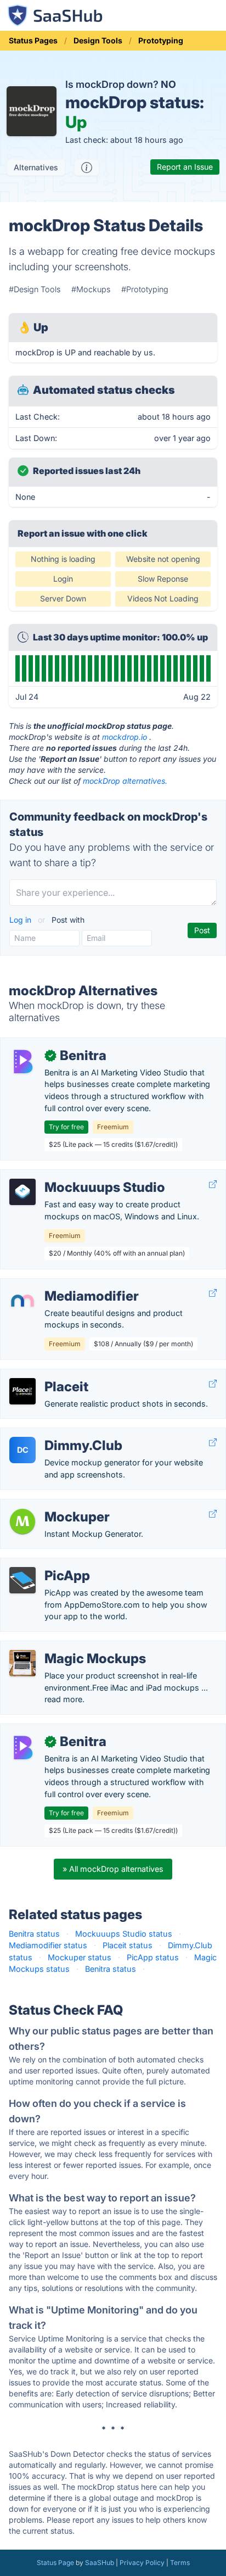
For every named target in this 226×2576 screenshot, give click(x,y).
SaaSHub (100, 2563)
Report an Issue (185, 167)
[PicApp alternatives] (22, 1580)
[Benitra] (22, 1060)
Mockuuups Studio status (124, 1934)
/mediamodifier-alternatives (60, 1284)
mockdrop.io (125, 737)
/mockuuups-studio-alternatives (70, 1176)
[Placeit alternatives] (22, 1391)
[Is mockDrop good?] (87, 168)
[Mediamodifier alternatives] (22, 1301)
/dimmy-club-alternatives (56, 1434)
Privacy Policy (142, 2563)
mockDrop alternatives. (125, 781)
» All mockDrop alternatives (113, 1869)
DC (23, 1450)
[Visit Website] (213, 1184)
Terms (180, 2563)
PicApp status (153, 1957)
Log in (21, 920)
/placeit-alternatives (46, 1375)
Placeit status (128, 1945)
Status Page (55, 2563)
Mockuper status (80, 1957)
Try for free (66, 1127)
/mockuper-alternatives (52, 1505)
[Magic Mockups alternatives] (22, 1663)
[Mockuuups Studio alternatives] (22, 1192)
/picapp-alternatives (46, 1564)
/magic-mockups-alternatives (64, 1647)
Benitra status (34, 1934)
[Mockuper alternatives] (22, 1521)
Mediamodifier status (48, 1945)
